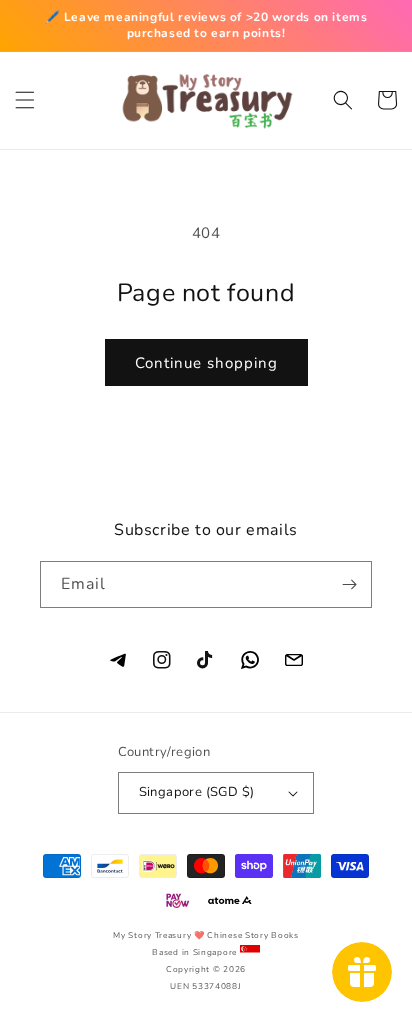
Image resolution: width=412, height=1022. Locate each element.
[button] (25, 100)
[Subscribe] (349, 584)
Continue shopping (206, 363)
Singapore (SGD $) (197, 792)
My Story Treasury (152, 935)
